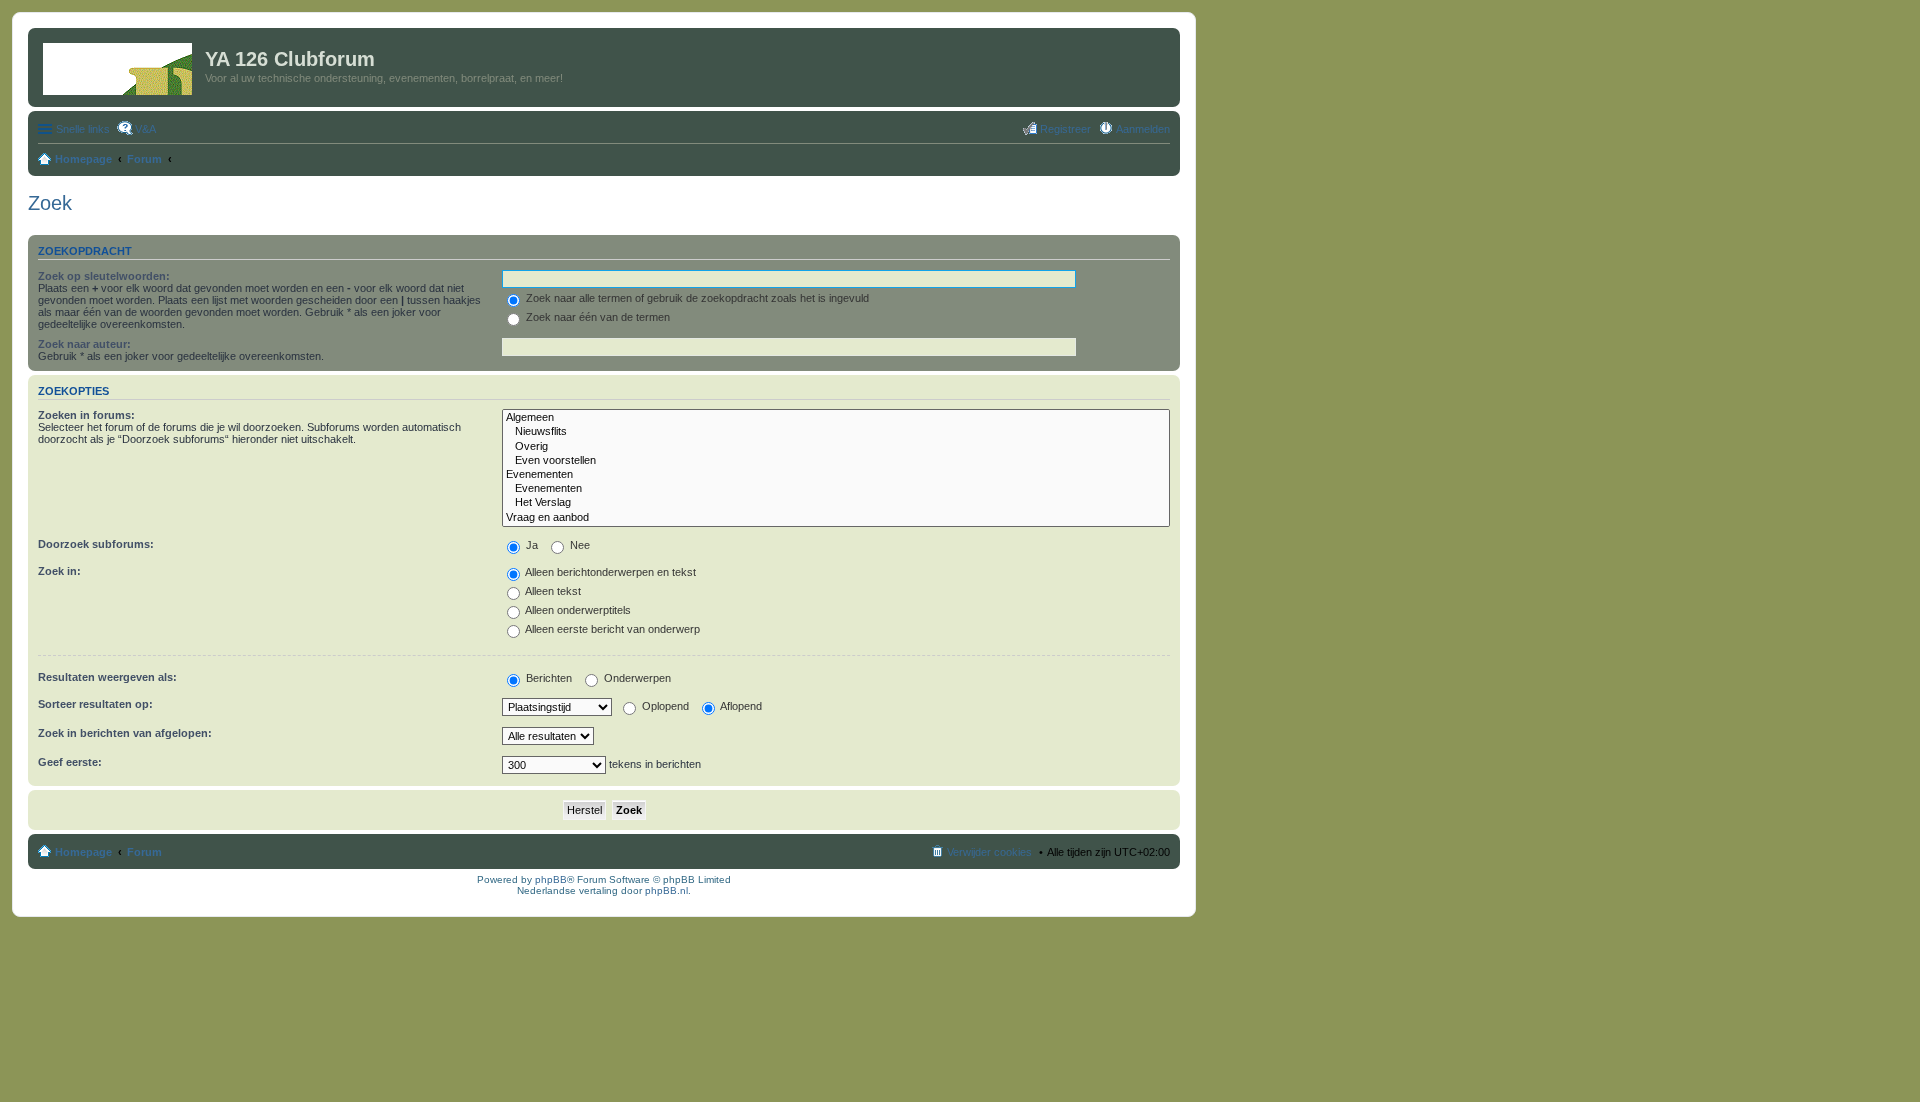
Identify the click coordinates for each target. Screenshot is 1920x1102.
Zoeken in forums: (86, 415)
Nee (578, 545)
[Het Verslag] (836, 503)
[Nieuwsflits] (836, 432)
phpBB (551, 879)
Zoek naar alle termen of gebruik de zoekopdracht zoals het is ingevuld (696, 298)
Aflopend (740, 706)
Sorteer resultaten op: (95, 704)
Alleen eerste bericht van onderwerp (611, 629)
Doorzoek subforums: (96, 544)
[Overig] (836, 447)
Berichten (547, 678)
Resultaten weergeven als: (107, 677)
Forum (144, 852)
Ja (530, 545)
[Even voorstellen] (836, 461)
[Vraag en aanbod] (836, 518)
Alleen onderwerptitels (577, 610)
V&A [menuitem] (145, 129)
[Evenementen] (836, 475)
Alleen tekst (552, 591)
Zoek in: (59, 571)
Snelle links (83, 129)
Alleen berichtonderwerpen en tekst (609, 572)
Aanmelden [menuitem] (1143, 129)
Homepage (83, 852)
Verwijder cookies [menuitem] (989, 852)
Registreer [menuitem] (1065, 129)
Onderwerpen (636, 678)
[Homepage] (119, 65)
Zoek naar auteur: (84, 344)
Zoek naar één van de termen (596, 317)
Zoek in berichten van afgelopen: (125, 733)
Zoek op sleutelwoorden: (104, 276)
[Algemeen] (836, 418)
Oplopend (664, 706)
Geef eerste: (70, 762)
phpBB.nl (666, 890)
